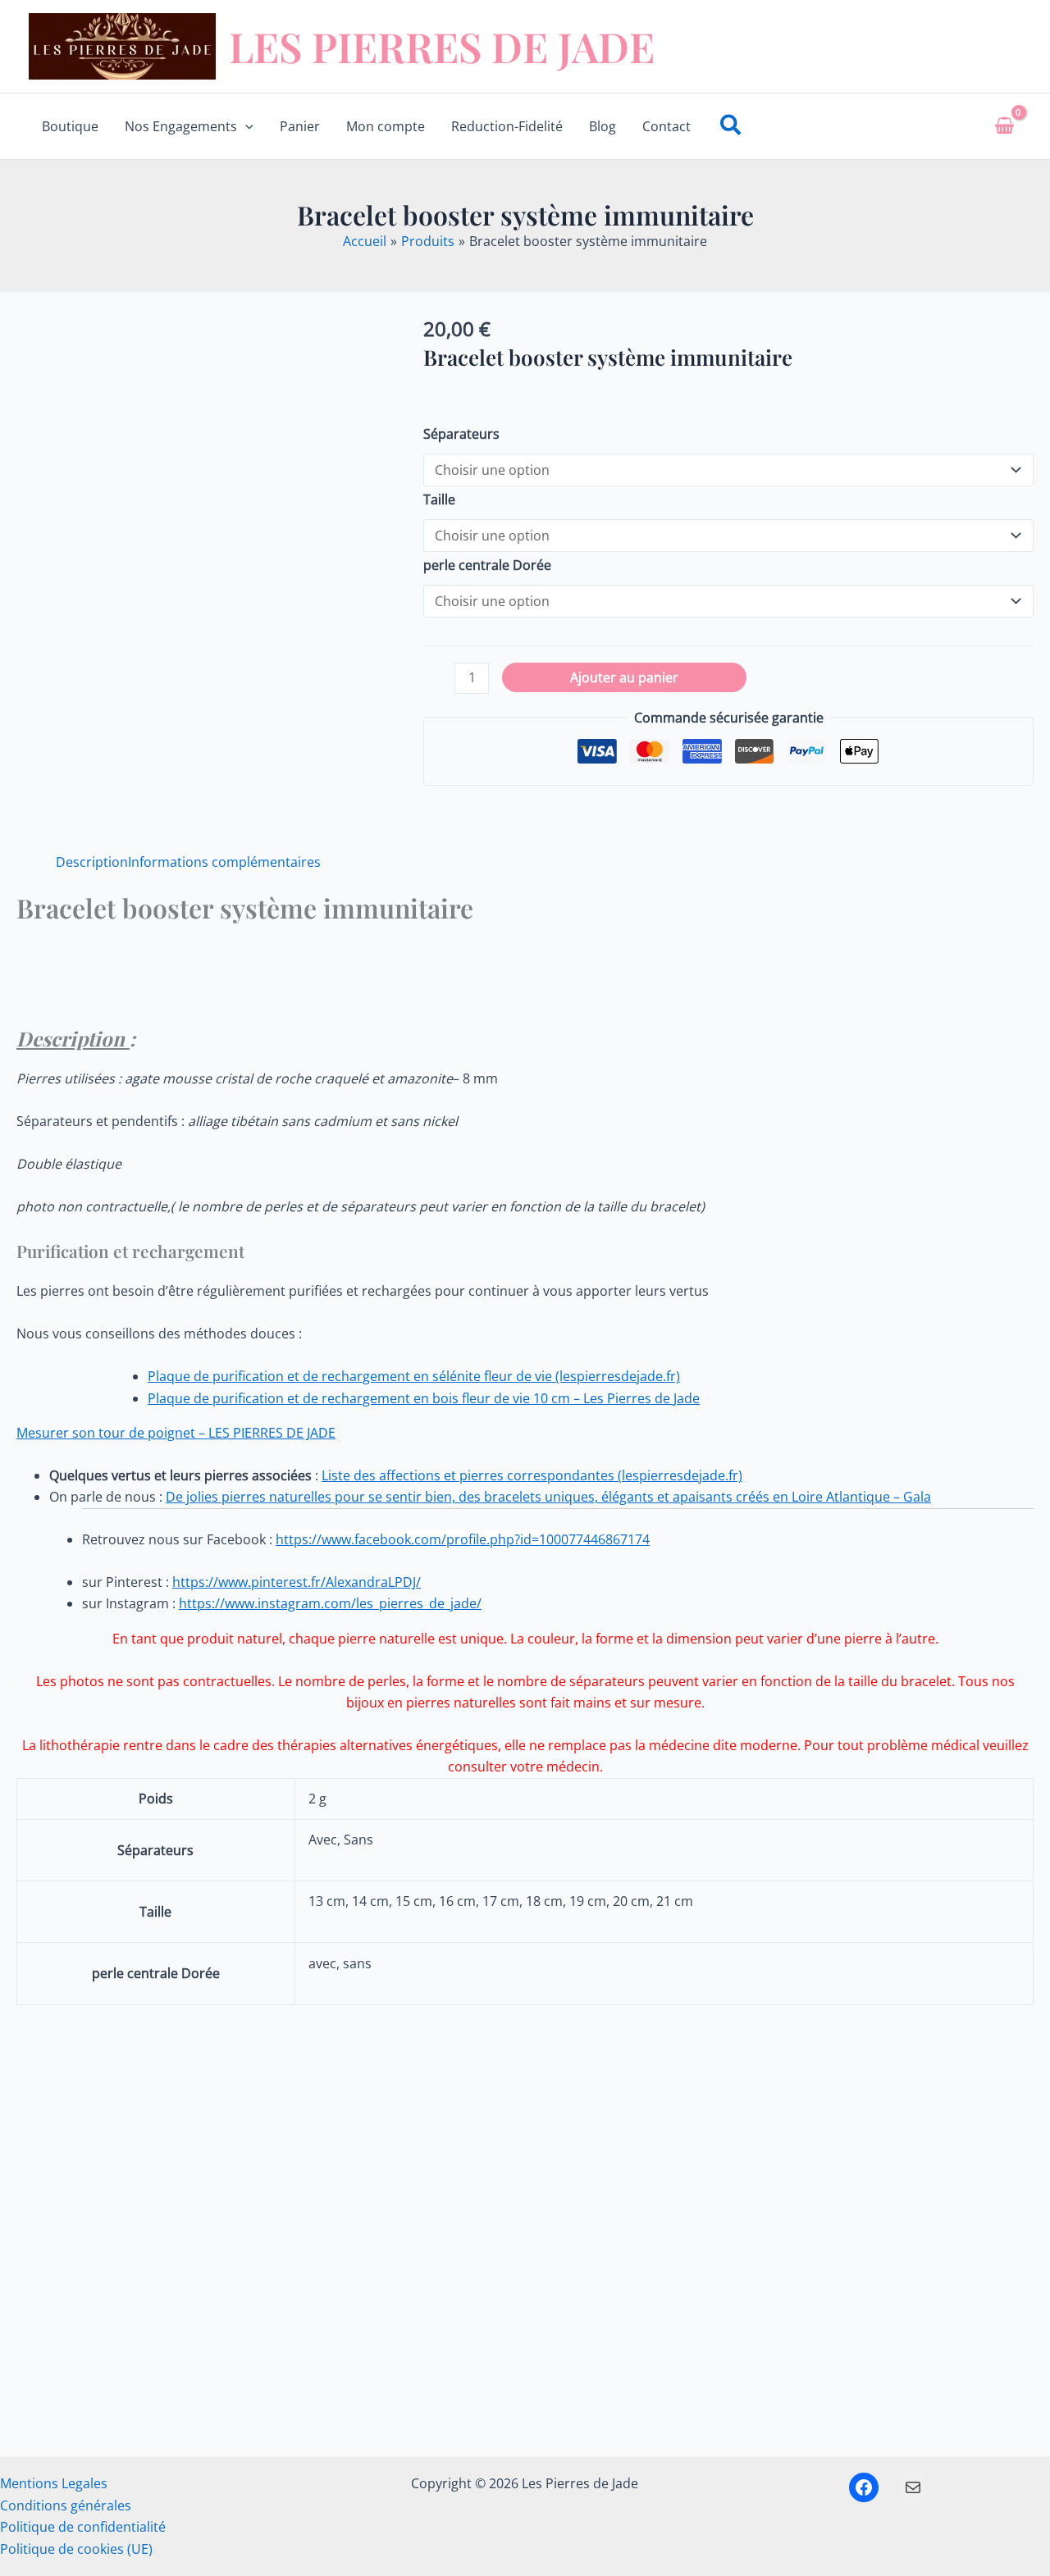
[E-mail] (913, 2487)
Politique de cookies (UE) (76, 2549)
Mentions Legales (54, 2483)
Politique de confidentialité (83, 2527)
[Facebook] (864, 2487)
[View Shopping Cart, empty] (1004, 126)
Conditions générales (66, 2505)
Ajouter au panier (624, 677)
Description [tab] (92, 862)
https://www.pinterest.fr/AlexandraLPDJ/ (297, 1582)
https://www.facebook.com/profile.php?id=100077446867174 (463, 1539)
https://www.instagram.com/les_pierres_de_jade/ (330, 1603)
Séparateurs (461, 434)
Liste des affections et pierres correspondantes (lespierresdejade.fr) (532, 1475)
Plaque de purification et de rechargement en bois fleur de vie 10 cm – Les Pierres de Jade (424, 1398)
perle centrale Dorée (487, 565)
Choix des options (159, 2393)
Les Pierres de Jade (442, 46)
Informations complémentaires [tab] (224, 862)
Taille (439, 499)
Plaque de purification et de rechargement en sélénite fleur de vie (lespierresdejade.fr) (414, 1376)
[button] (245, 126)
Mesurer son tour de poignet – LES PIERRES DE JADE (176, 1433)
